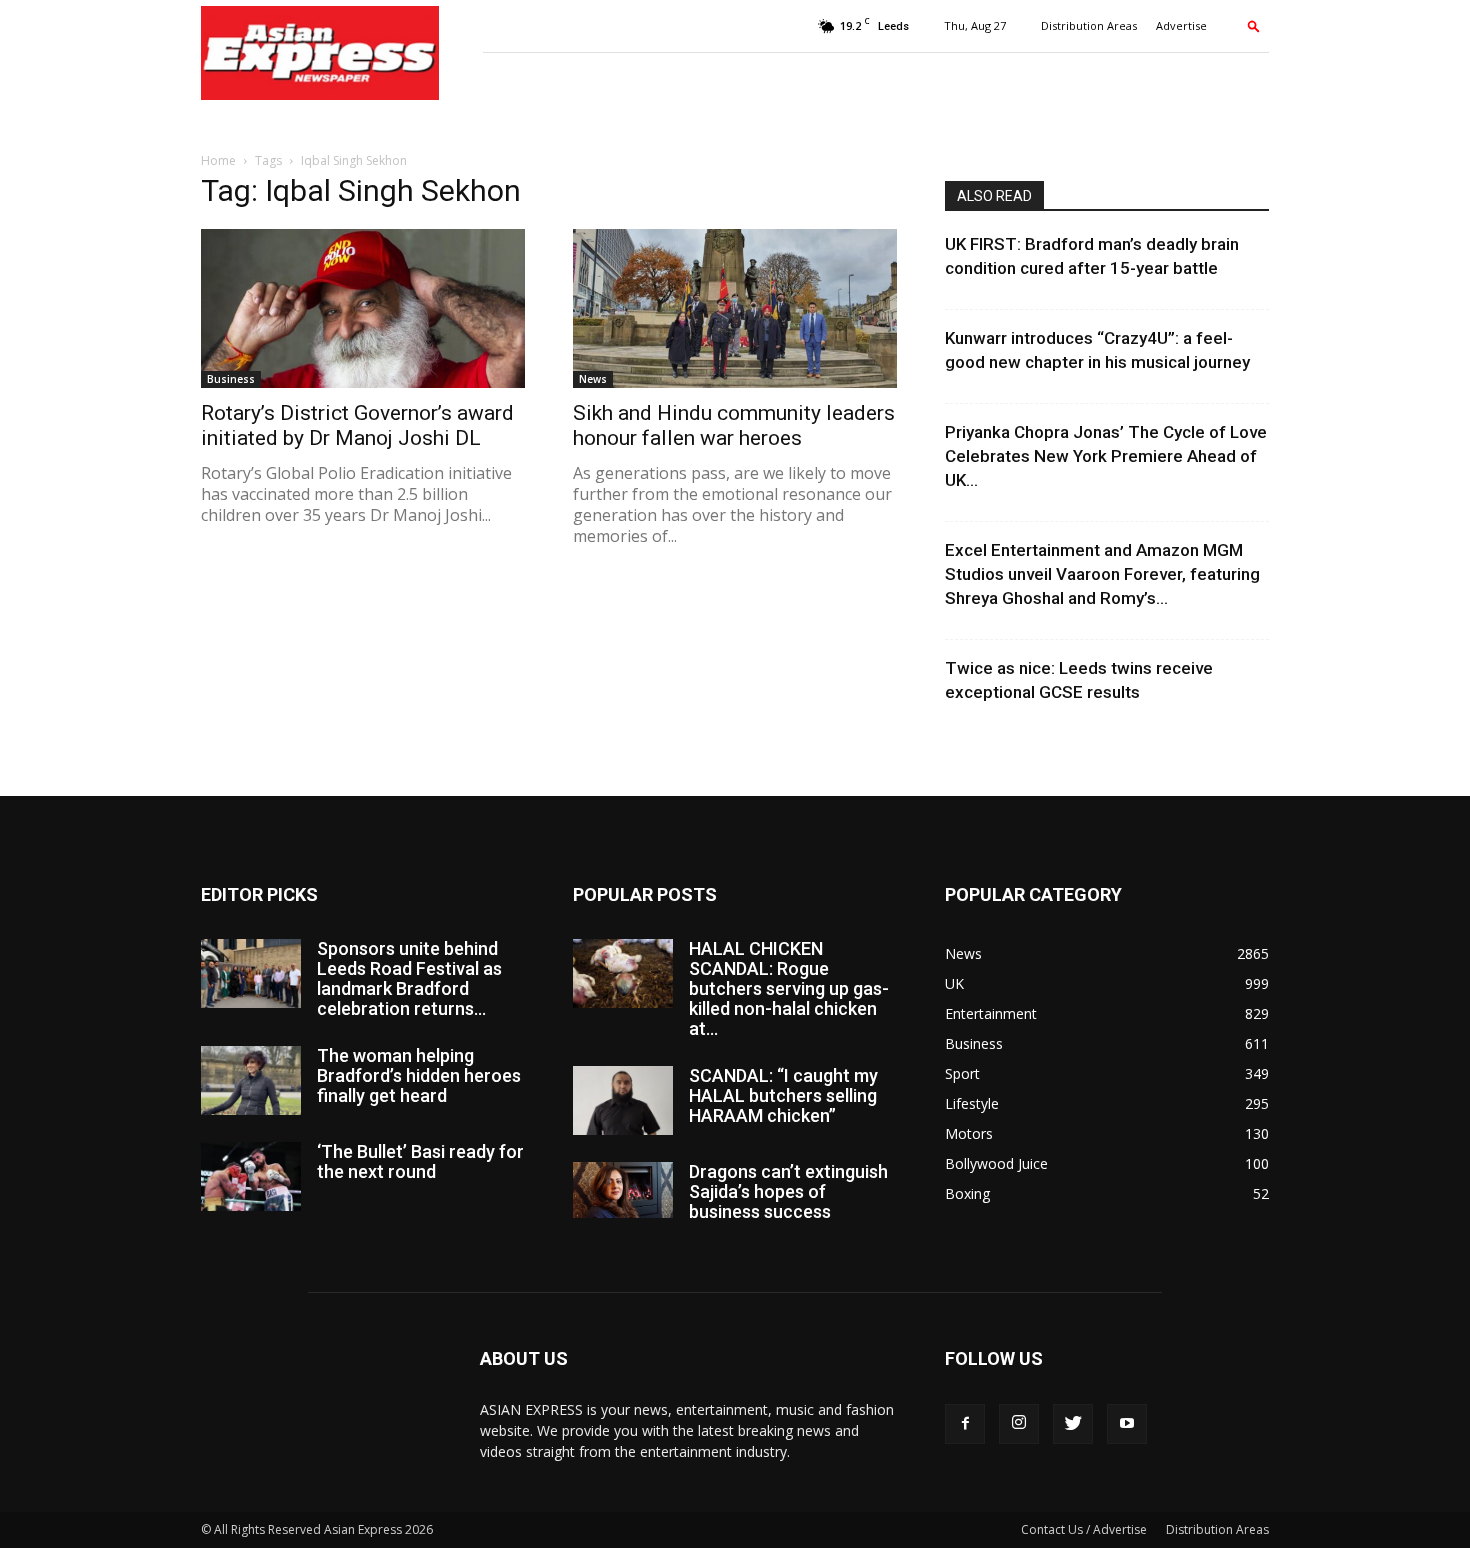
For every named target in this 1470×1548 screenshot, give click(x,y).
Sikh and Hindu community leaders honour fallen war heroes (734, 425)
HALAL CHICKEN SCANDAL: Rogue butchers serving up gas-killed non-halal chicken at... (789, 988)
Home (218, 160)
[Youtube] (1127, 1424)
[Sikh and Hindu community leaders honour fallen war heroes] (735, 308)
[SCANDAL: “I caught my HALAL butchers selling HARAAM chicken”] (623, 1100)
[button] (1254, 25)
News (593, 379)
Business (231, 379)
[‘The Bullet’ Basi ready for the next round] (251, 1176)
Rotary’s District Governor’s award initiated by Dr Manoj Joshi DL (357, 425)
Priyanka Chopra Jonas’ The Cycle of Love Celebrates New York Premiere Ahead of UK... (1106, 456)
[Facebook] (965, 1424)
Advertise (1181, 25)
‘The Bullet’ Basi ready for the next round (420, 1161)
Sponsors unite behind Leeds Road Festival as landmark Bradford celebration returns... (409, 978)
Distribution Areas (1089, 25)
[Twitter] (1073, 1424)
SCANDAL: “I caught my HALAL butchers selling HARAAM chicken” (783, 1095)
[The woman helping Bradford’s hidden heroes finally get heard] (251, 1080)
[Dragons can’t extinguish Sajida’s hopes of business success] (623, 1190)
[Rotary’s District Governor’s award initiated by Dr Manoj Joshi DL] (363, 308)
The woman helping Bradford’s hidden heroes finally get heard (419, 1075)
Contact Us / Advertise (1084, 1529)
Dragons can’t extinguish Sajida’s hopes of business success (788, 1191)
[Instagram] (1019, 1424)
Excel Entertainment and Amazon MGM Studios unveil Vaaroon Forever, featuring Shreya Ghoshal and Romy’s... (1102, 574)
